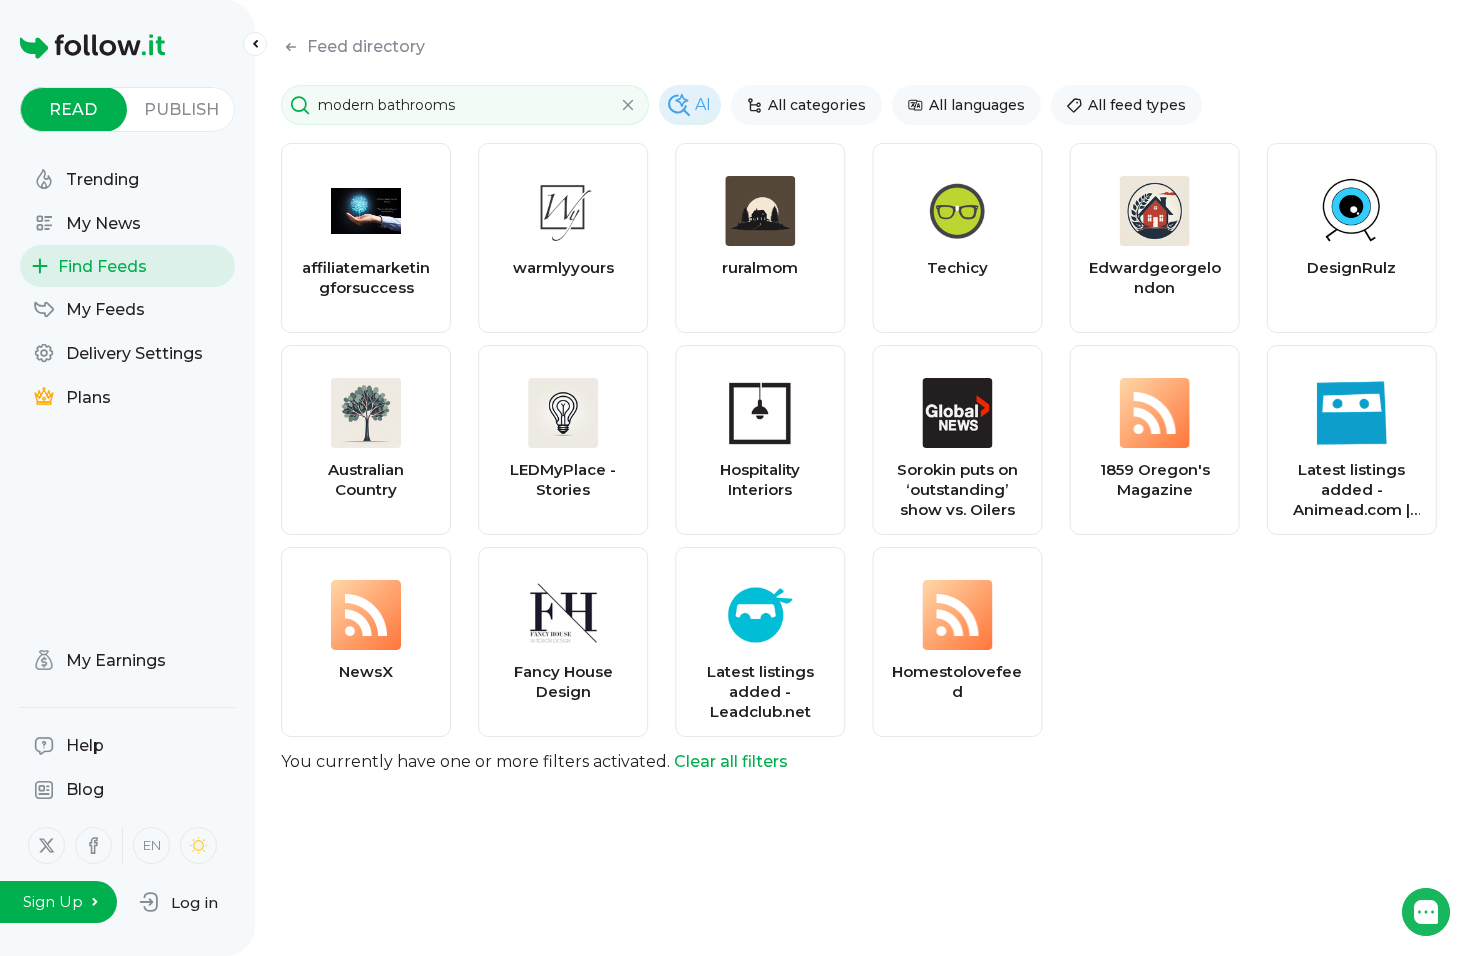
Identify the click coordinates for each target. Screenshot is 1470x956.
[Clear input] (628, 105)
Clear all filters (731, 761)
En (152, 845)
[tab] (73, 109)
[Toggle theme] (198, 845)
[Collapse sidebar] (255, 44)
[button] (178, 902)
